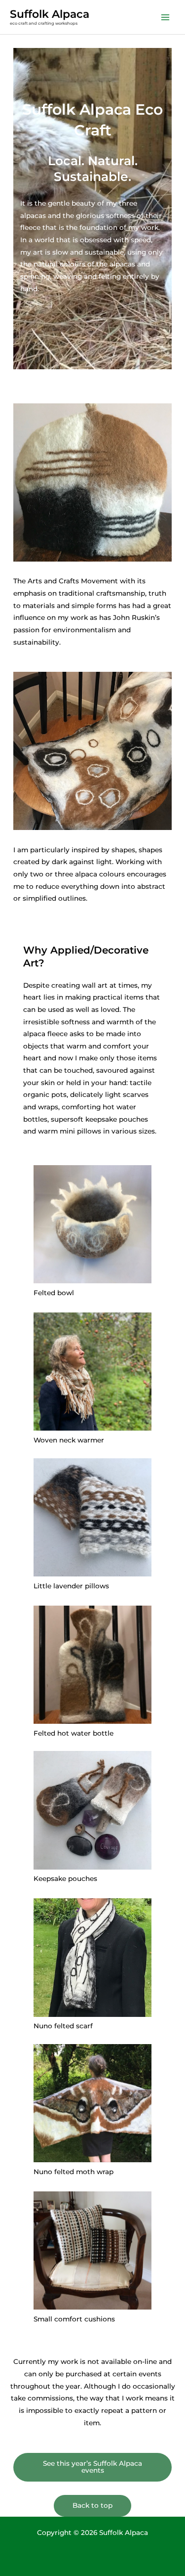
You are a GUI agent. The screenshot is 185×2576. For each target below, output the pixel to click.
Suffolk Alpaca (50, 14)
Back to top (92, 2505)
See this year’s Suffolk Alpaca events (92, 2467)
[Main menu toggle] (166, 17)
